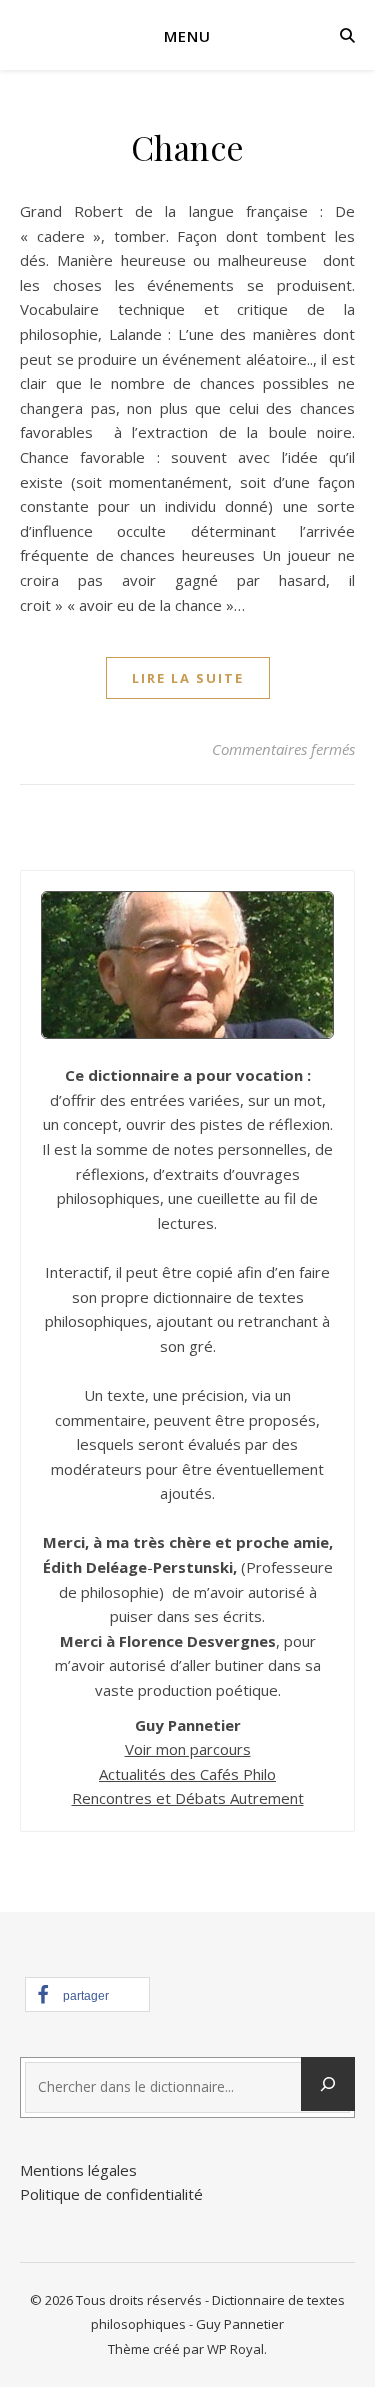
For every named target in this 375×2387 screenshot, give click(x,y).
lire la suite (188, 678)
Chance (188, 147)
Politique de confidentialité (111, 2194)
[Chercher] (328, 2084)
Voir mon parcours (188, 1749)
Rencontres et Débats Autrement (188, 1798)
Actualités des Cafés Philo (187, 1774)
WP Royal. (237, 2349)
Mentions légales (78, 2170)
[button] (87, 1994)
